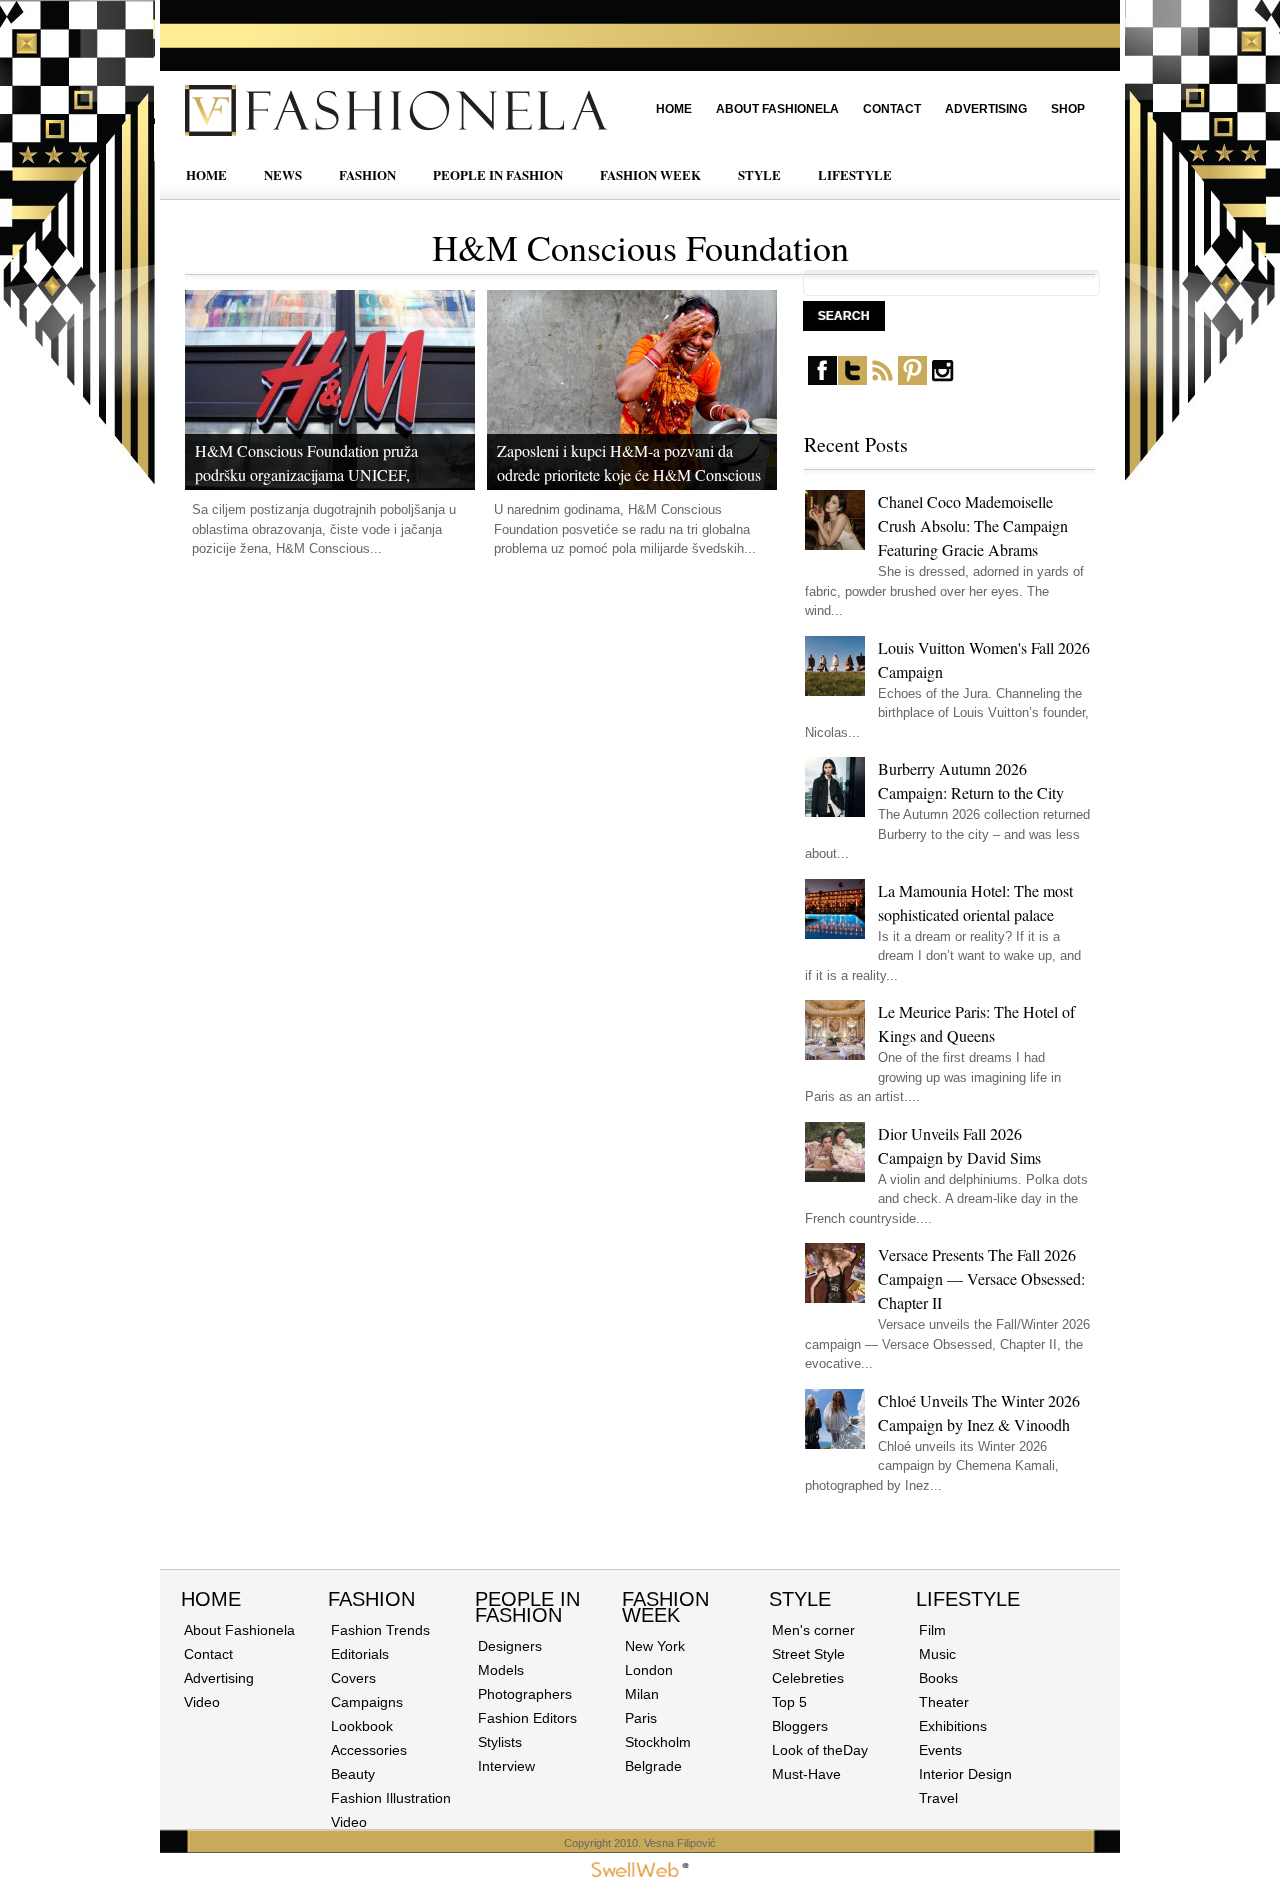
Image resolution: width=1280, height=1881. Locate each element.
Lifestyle (968, 1599)
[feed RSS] (882, 380)
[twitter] (852, 380)
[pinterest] (912, 380)
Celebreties (808, 1678)
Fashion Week (665, 1607)
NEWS (283, 174)
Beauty (353, 1774)
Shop (1068, 109)
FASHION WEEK (650, 174)
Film (932, 1630)
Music (937, 1654)
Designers (510, 1646)
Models (501, 1670)
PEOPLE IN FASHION (498, 174)
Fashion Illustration (391, 1798)
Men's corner (813, 1630)
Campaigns (367, 1702)
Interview (506, 1766)
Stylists (500, 1742)
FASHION (367, 174)
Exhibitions (953, 1726)
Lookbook (362, 1726)
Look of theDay (820, 1750)
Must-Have (806, 1774)
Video (202, 1702)
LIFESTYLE (855, 174)
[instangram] (942, 380)
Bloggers (800, 1726)
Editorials (360, 1654)
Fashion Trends (380, 1630)
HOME (206, 174)
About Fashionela (777, 109)
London (649, 1670)
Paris (641, 1718)
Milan (642, 1694)
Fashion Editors (527, 1718)
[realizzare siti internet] (640, 1873)
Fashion (371, 1599)
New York (655, 1646)
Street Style (808, 1654)
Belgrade (653, 1766)
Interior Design (965, 1774)
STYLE (759, 174)
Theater (944, 1702)
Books (938, 1678)
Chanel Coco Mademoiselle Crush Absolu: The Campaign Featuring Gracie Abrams (973, 525)
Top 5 (789, 1702)
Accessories (369, 1750)
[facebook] (822, 380)
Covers (353, 1678)
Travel (938, 1798)
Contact (892, 109)
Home (674, 109)
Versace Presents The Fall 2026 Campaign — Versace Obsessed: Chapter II (981, 1278)
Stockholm (658, 1742)
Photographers (525, 1694)
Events (940, 1750)
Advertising (986, 109)
